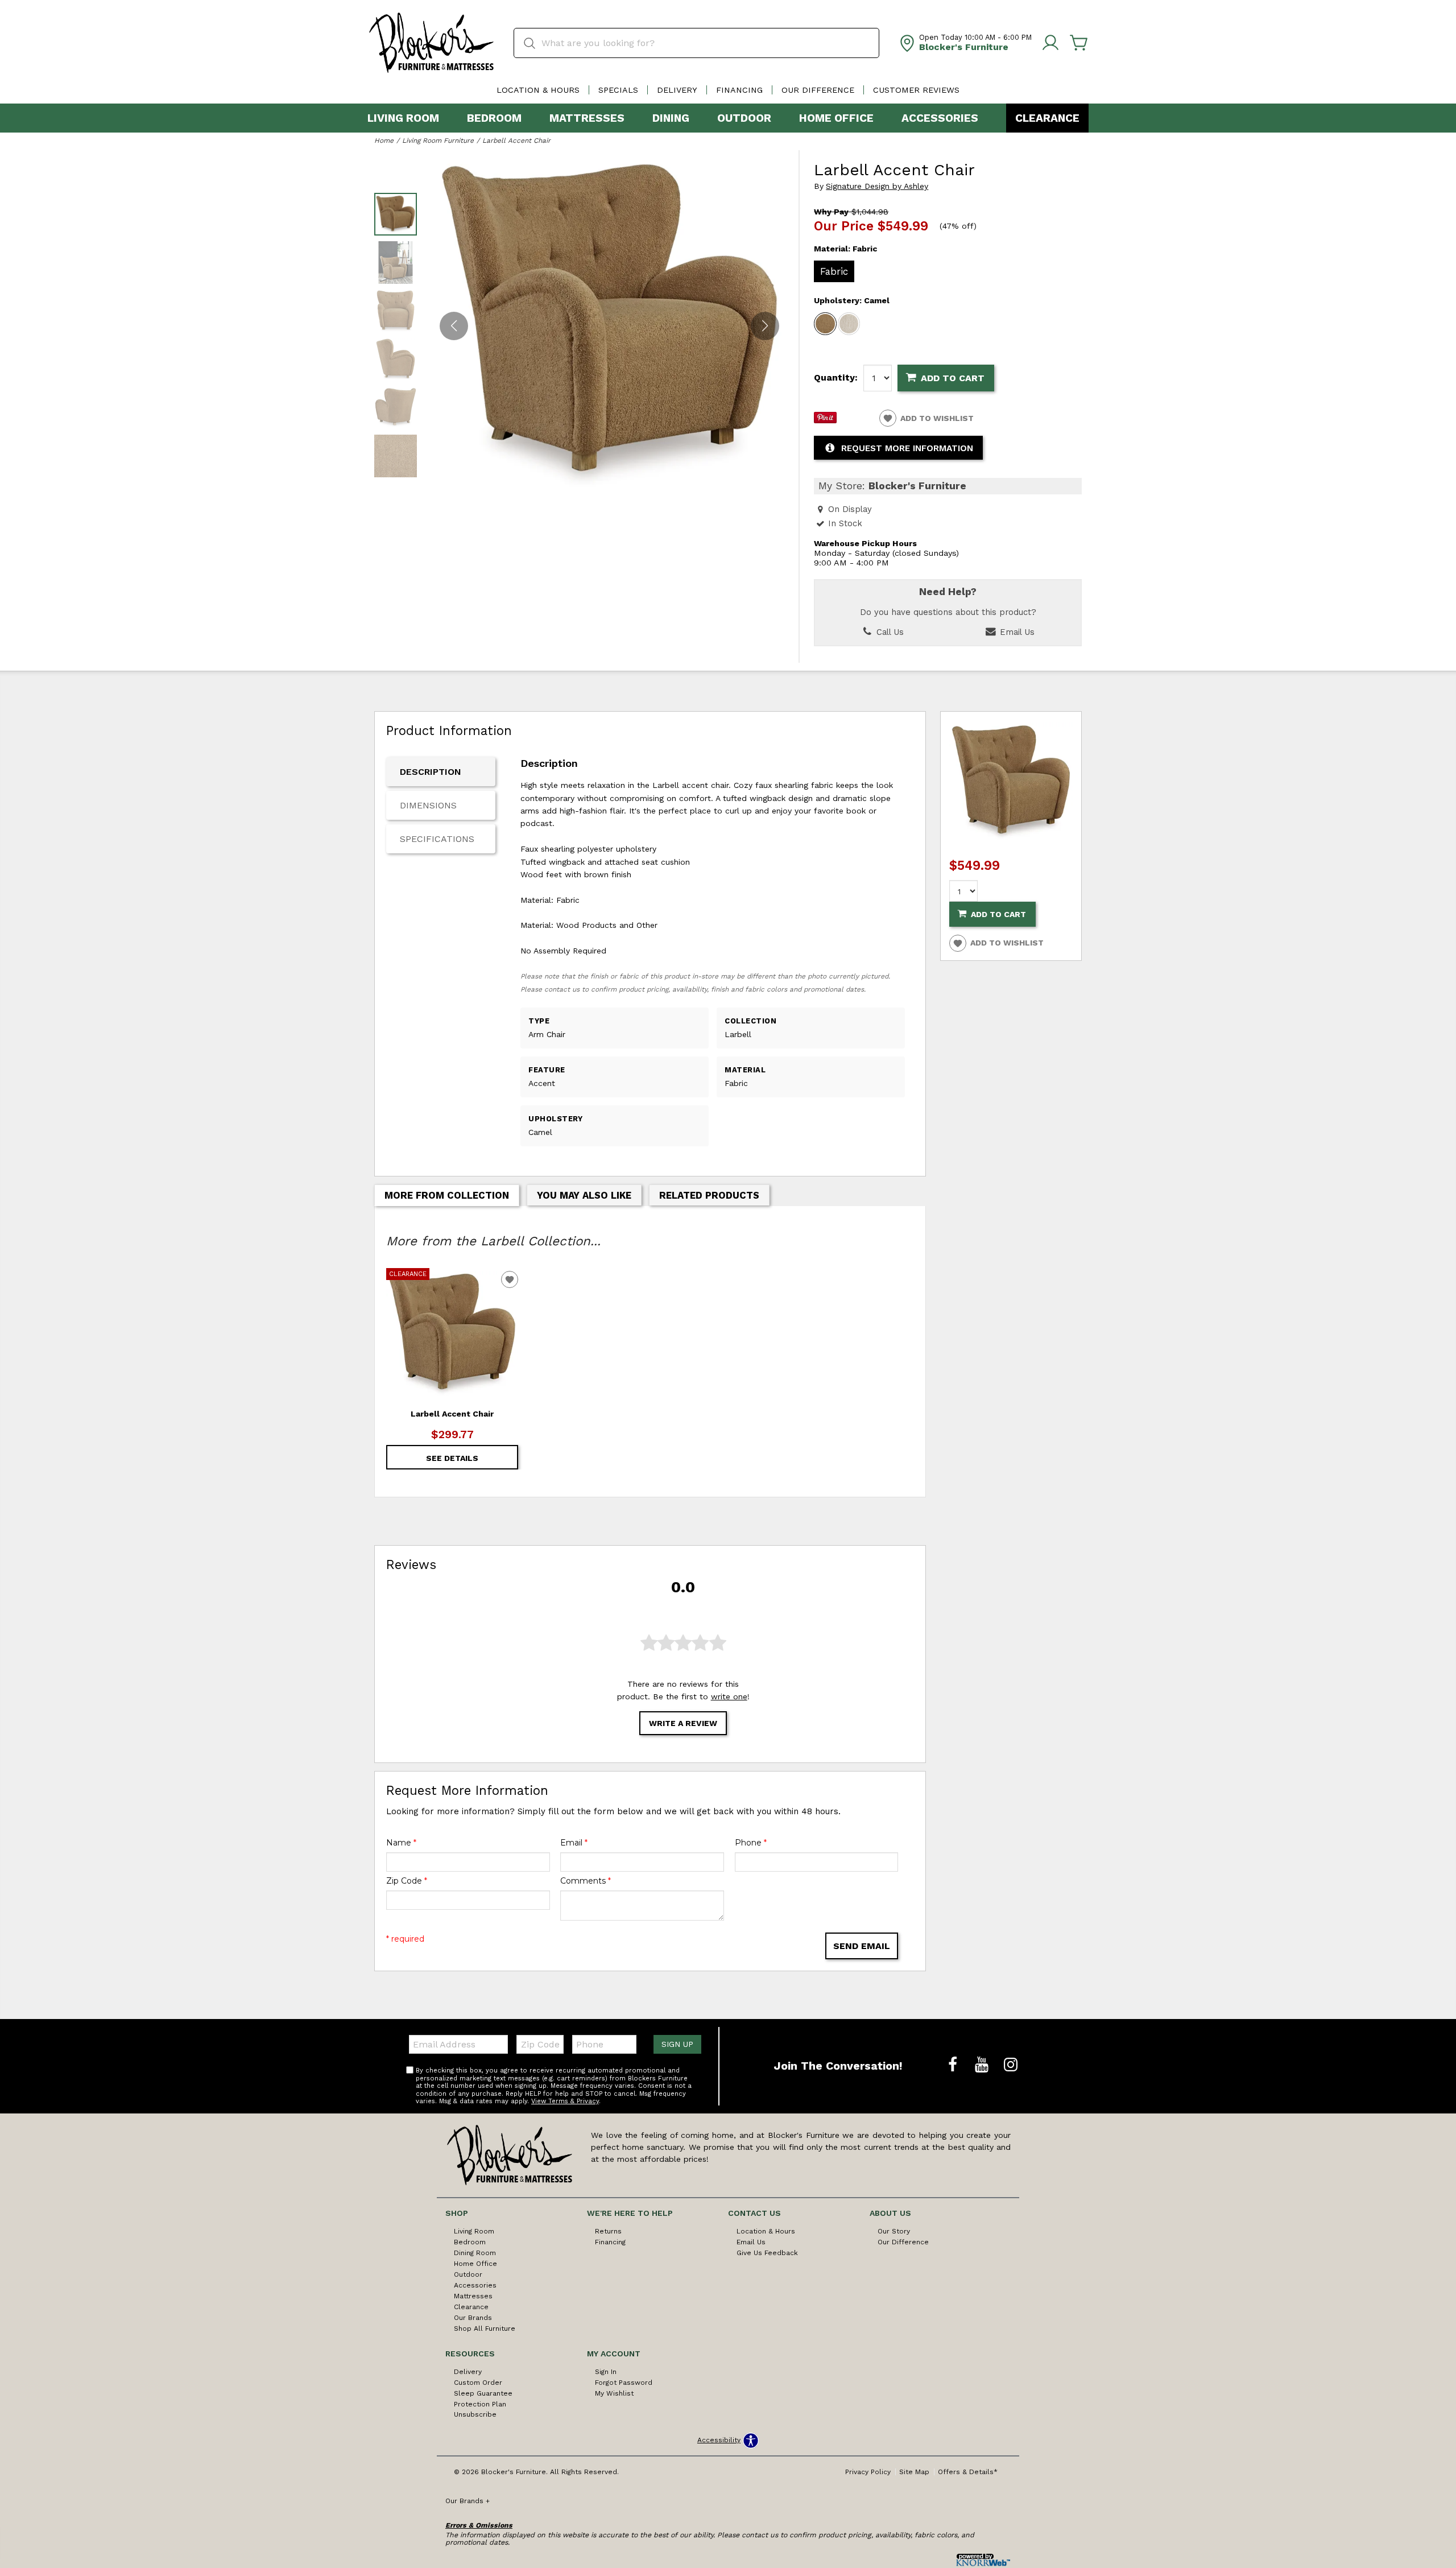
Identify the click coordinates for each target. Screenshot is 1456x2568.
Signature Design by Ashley (877, 186)
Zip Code (407, 1881)
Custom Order (478, 2383)
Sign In (606, 2372)
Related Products (709, 1195)
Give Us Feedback (767, 2253)
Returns (608, 2231)
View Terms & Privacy (565, 2101)
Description (431, 772)
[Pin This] (825, 420)
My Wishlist (614, 2393)
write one (729, 1696)
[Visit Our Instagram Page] (1011, 2065)
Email (574, 1843)
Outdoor (744, 118)
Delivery (677, 90)
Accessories (940, 118)
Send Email (862, 1946)
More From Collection (447, 1195)
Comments (586, 1881)
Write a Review (683, 1723)
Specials (618, 90)
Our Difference (818, 90)
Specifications (437, 839)
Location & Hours (538, 90)
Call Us (889, 632)
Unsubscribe (475, 2414)
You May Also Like (584, 1195)
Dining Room (475, 2253)
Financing (739, 90)
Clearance (1047, 118)
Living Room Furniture (438, 141)
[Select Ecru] (849, 324)
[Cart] (1079, 43)
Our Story (894, 2231)
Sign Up (677, 2044)
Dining (671, 118)
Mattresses (587, 118)
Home (384, 141)
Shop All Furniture (485, 2328)
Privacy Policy (868, 2472)
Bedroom (494, 118)
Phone (751, 1843)
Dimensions (428, 805)
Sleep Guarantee (483, 2393)
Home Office (836, 118)
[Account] (1050, 43)
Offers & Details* (968, 2472)
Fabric (834, 271)
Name (401, 1843)
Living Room (403, 118)
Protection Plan (480, 2404)
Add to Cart (953, 378)
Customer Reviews (916, 90)
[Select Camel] (825, 324)
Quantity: (836, 378)
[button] (765, 325)
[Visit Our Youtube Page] (983, 2065)
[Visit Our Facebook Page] (954, 2065)
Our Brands (473, 2318)
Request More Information (907, 448)
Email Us (1016, 632)
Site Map (914, 2472)
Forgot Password (624, 2383)
